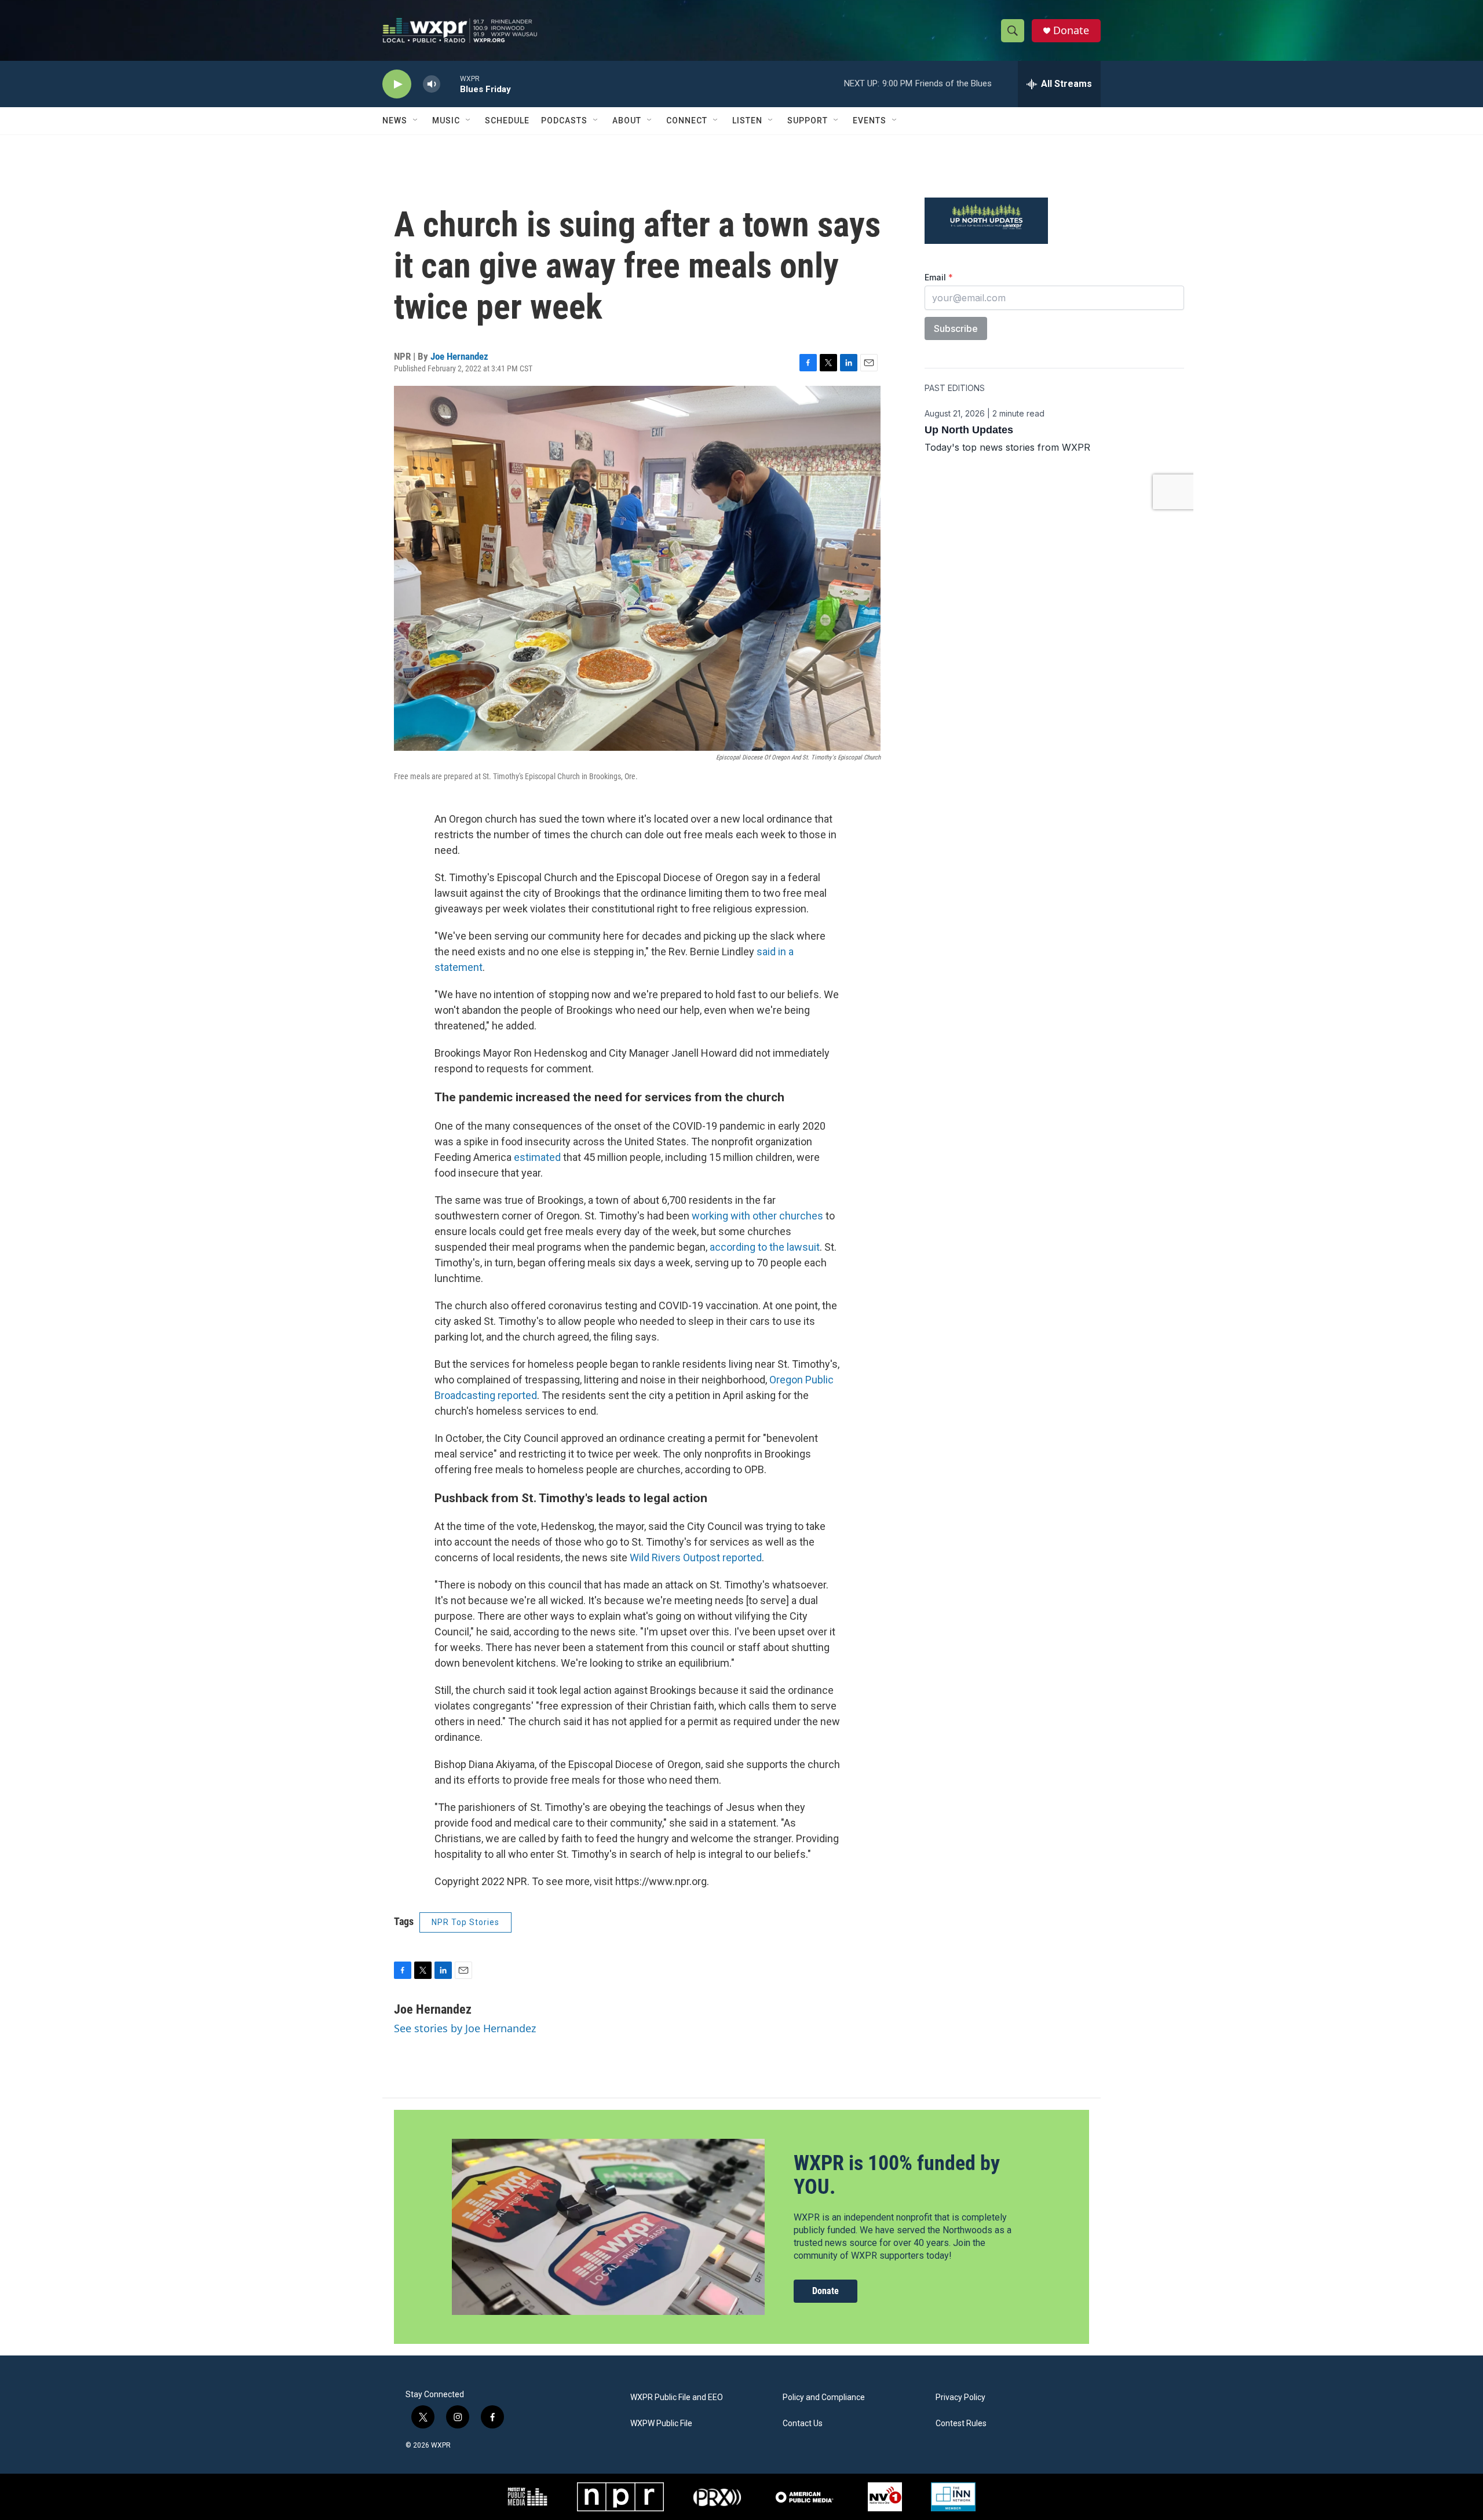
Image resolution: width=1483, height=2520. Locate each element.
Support (808, 120)
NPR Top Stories (465, 1922)
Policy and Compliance (824, 2397)
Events (870, 120)
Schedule (507, 120)
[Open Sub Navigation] (416, 120)
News (395, 120)
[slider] (450, 84)
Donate (1071, 30)
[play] (397, 84)
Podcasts (564, 120)
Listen (747, 120)
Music (446, 120)
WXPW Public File (661, 2424)
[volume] (432, 84)
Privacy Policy (960, 2397)
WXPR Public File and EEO (677, 2397)
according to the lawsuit (765, 1247)
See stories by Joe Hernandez (465, 2028)
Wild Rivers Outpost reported (696, 1557)
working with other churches (757, 1216)
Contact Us (803, 2424)
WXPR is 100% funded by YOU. (897, 2175)
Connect (687, 120)
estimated (537, 1157)
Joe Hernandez (459, 356)
